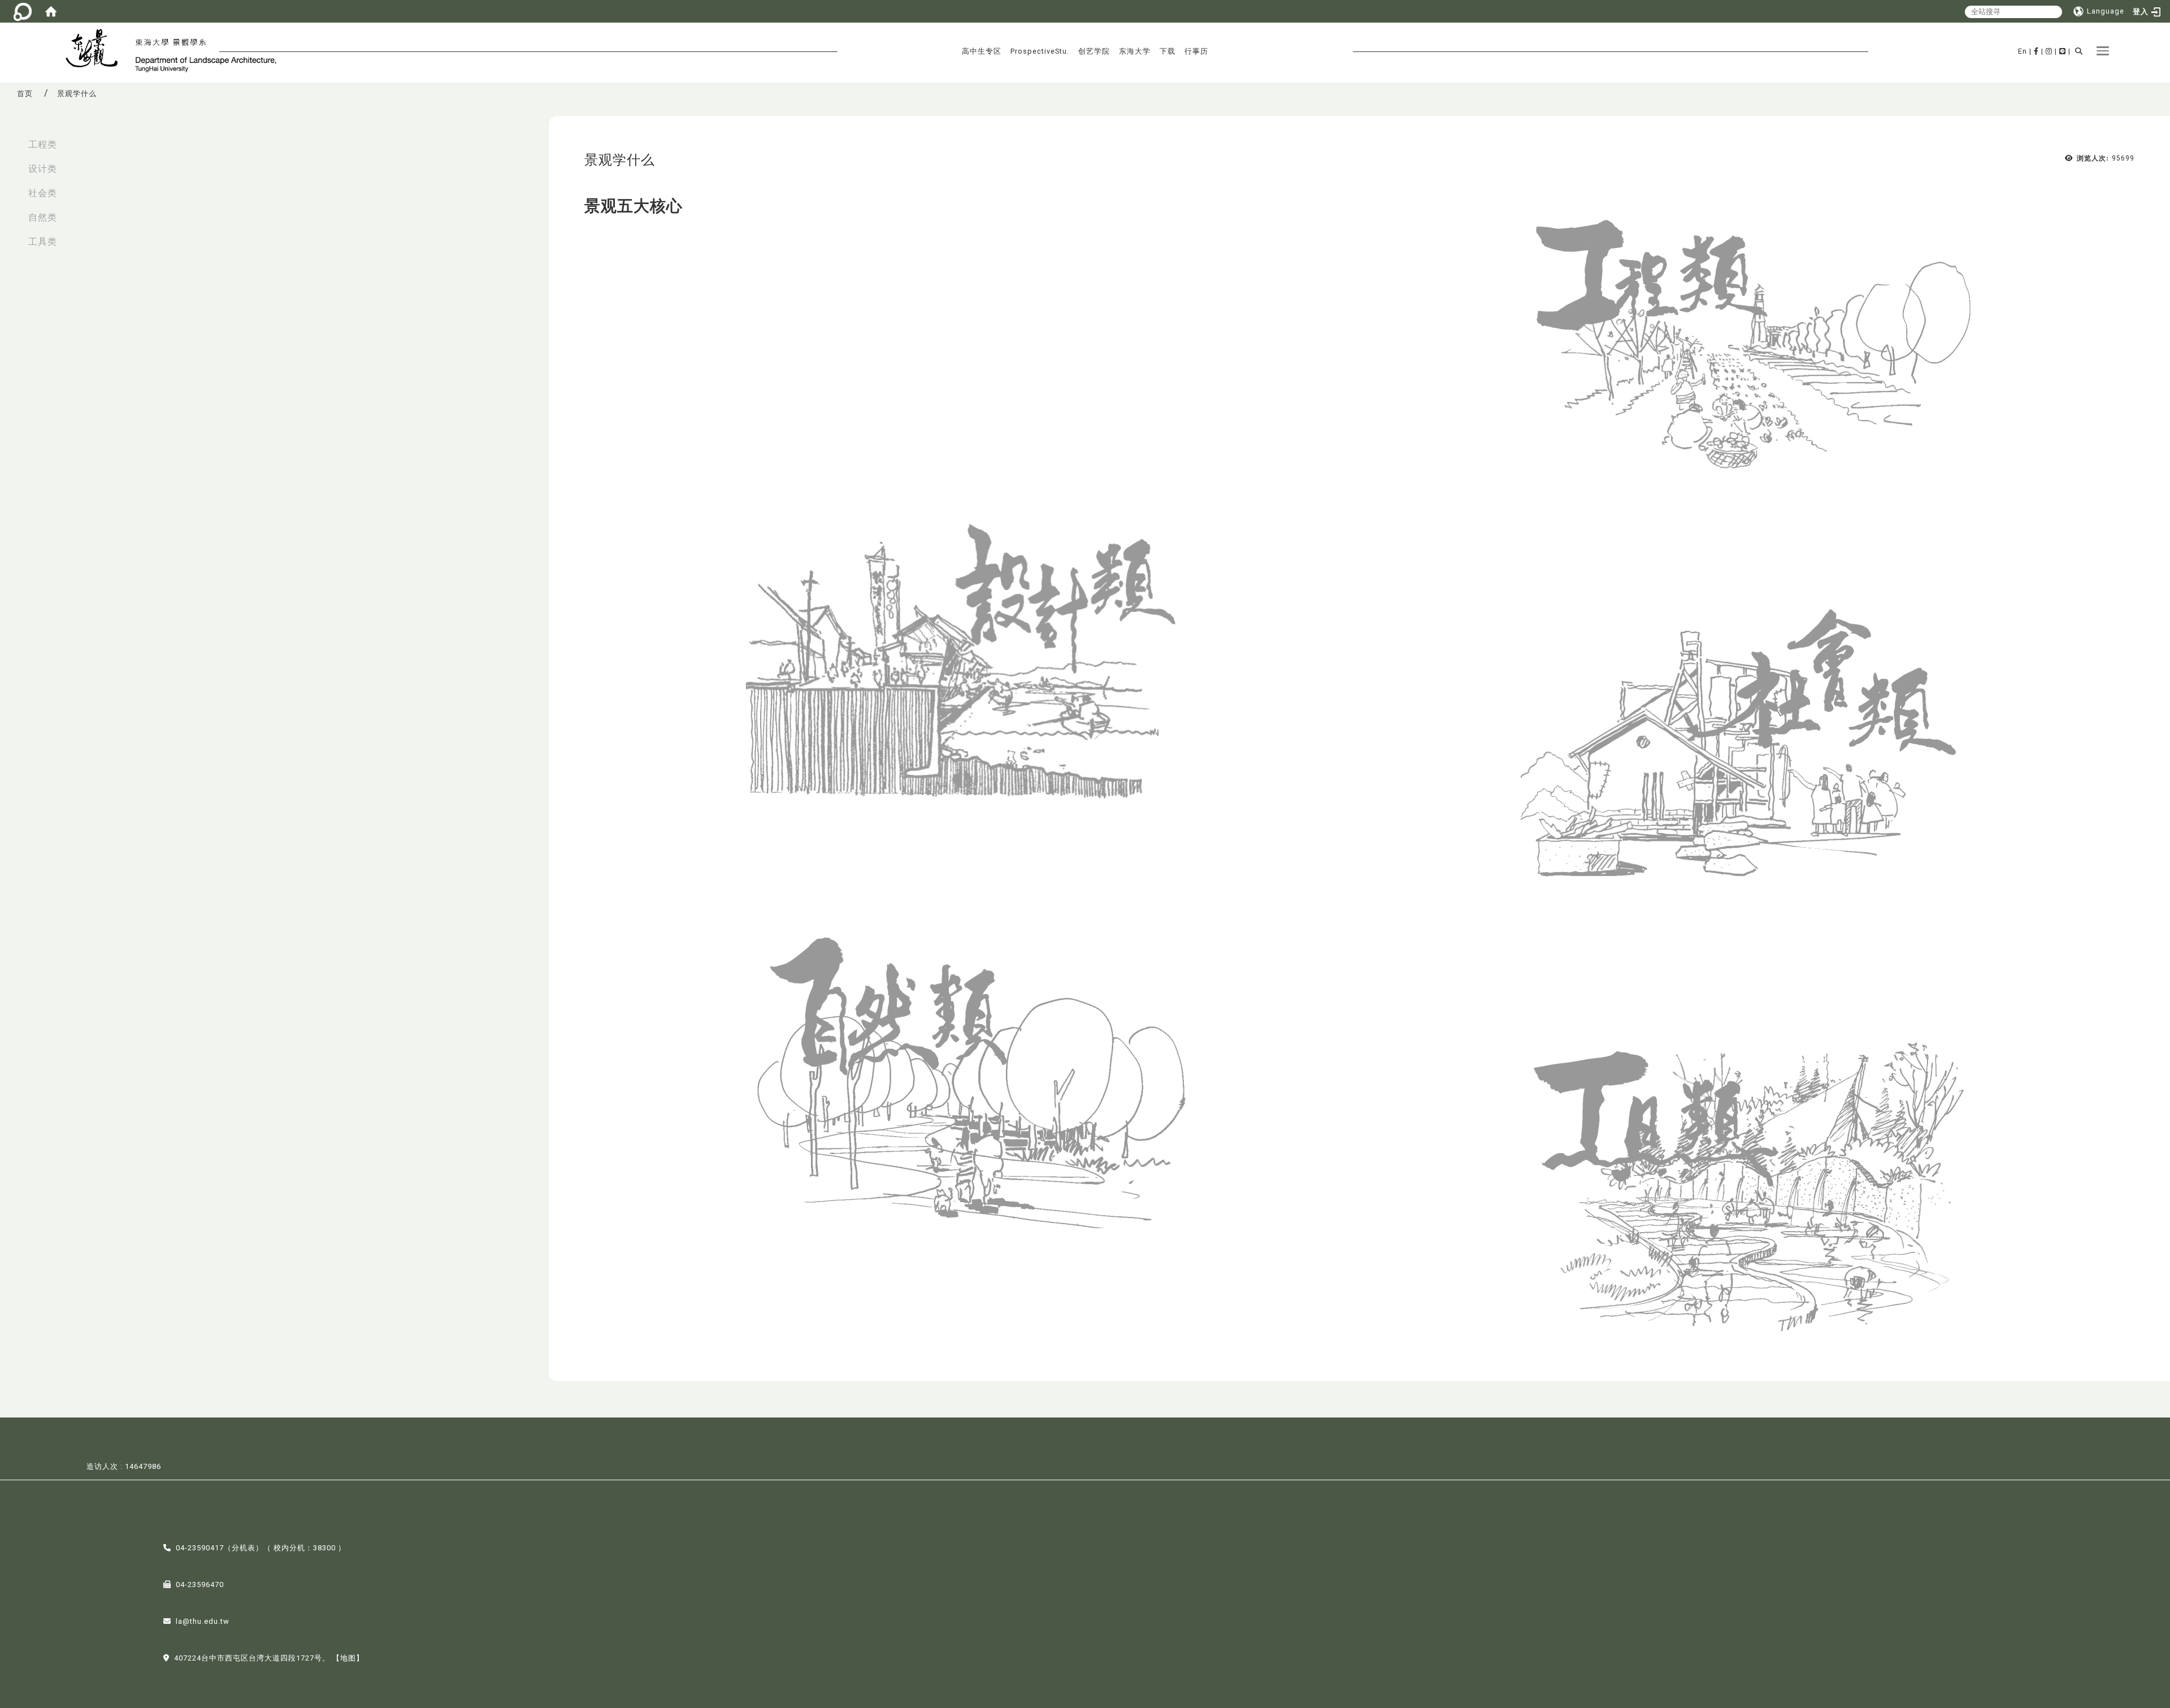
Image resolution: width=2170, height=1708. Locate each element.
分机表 (244, 1548)
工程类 (43, 144)
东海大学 (1135, 51)
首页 (25, 94)
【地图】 (348, 1658)
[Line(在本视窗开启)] (2063, 51)
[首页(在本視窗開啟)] (51, 11)
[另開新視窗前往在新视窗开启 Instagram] (2049, 51)
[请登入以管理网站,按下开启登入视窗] (23, 11)
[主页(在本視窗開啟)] (96, 50)
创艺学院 (1094, 51)
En (2023, 51)
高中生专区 (982, 51)
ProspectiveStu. (1040, 51)
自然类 (43, 217)
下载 (1168, 51)
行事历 (1196, 51)
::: (12, 139)
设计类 (43, 169)
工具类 (43, 242)
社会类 (43, 193)
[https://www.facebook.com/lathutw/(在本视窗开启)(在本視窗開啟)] (2036, 51)
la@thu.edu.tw (203, 1621)
